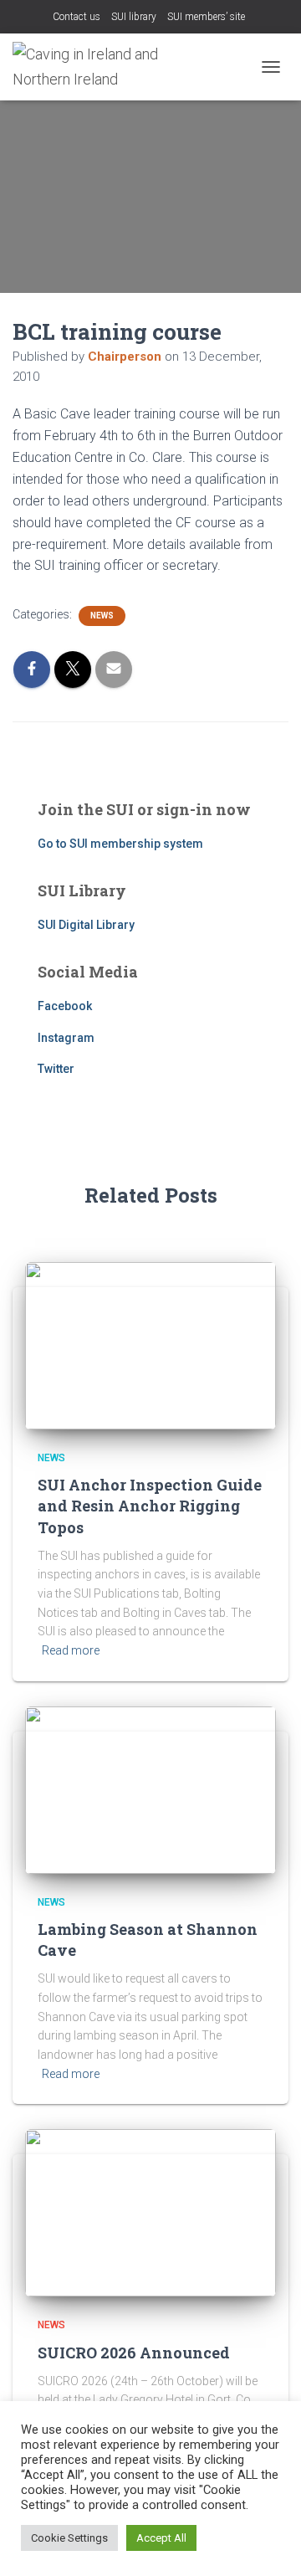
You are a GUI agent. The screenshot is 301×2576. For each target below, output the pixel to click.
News (102, 616)
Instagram (66, 1038)
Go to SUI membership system (120, 844)
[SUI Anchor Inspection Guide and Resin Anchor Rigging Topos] (150, 1344)
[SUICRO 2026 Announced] (150, 2212)
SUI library (134, 17)
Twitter (56, 1069)
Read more (71, 1650)
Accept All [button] (161, 2538)
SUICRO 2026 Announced (134, 2353)
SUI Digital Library (86, 925)
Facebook (65, 1006)
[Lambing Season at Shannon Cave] (150, 1788)
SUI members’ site (206, 17)
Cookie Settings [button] (69, 2538)
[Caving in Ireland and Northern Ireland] (97, 67)
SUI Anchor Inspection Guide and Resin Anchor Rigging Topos (150, 1506)
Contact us (77, 17)
